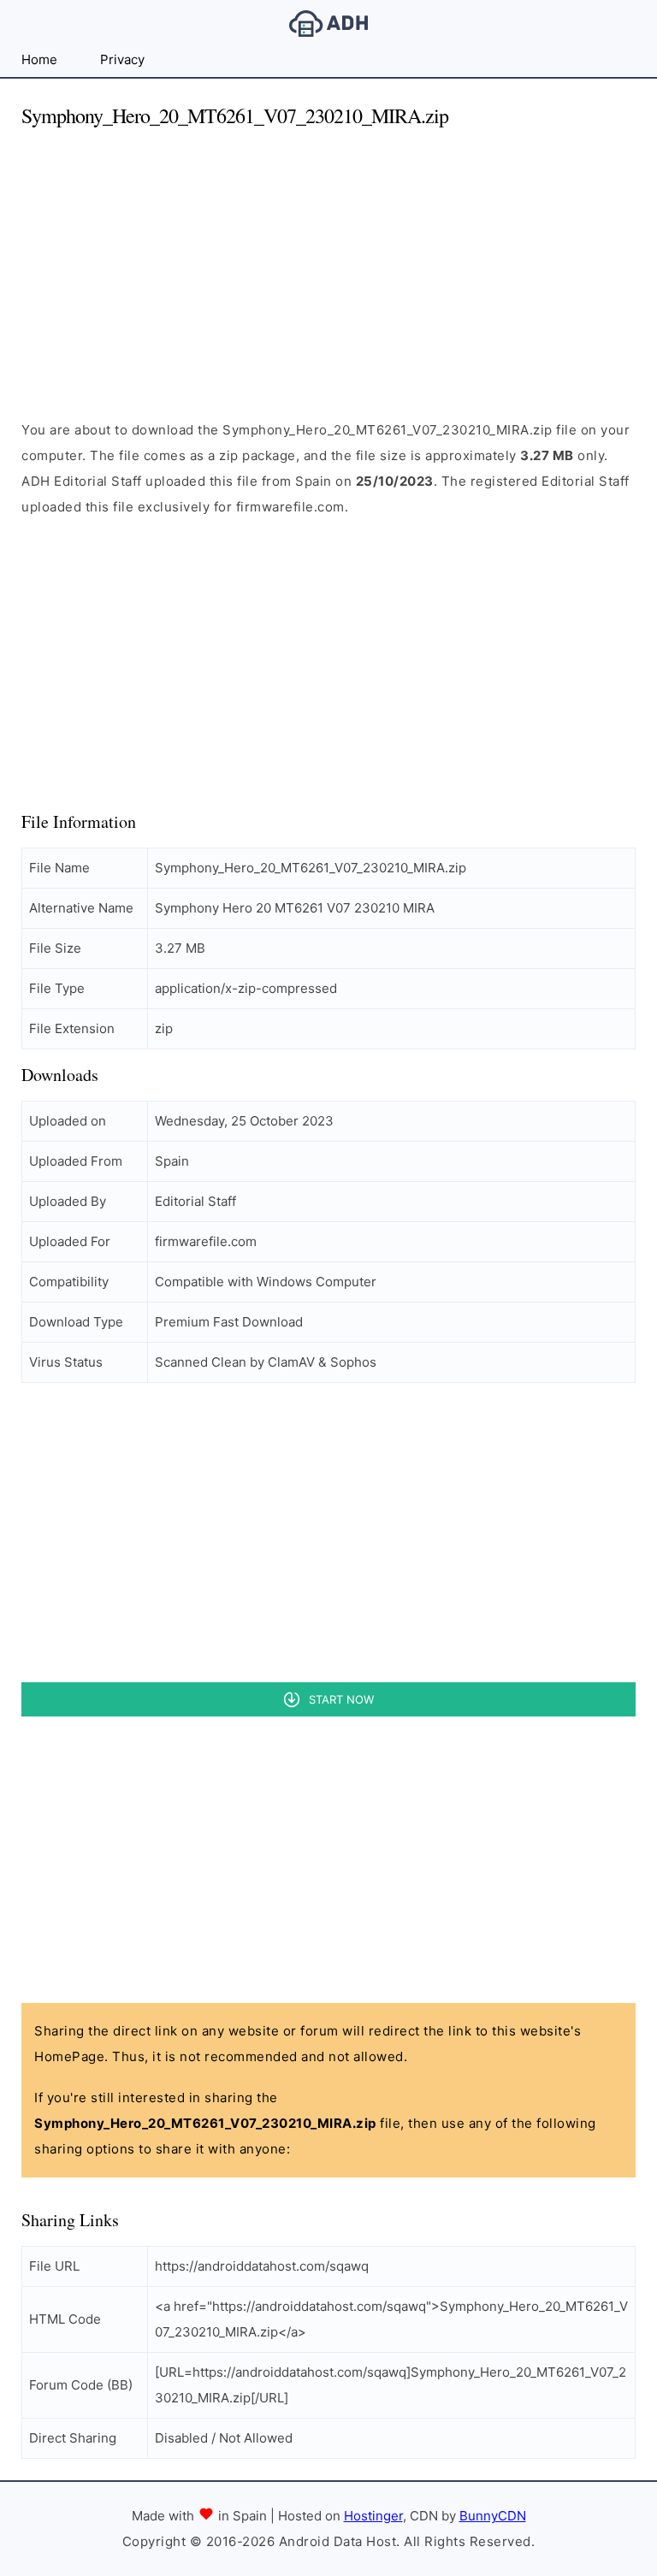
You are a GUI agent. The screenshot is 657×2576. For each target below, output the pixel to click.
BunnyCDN (493, 2516)
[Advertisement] (328, 263)
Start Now (341, 1699)
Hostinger (373, 2516)
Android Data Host (328, 24)
